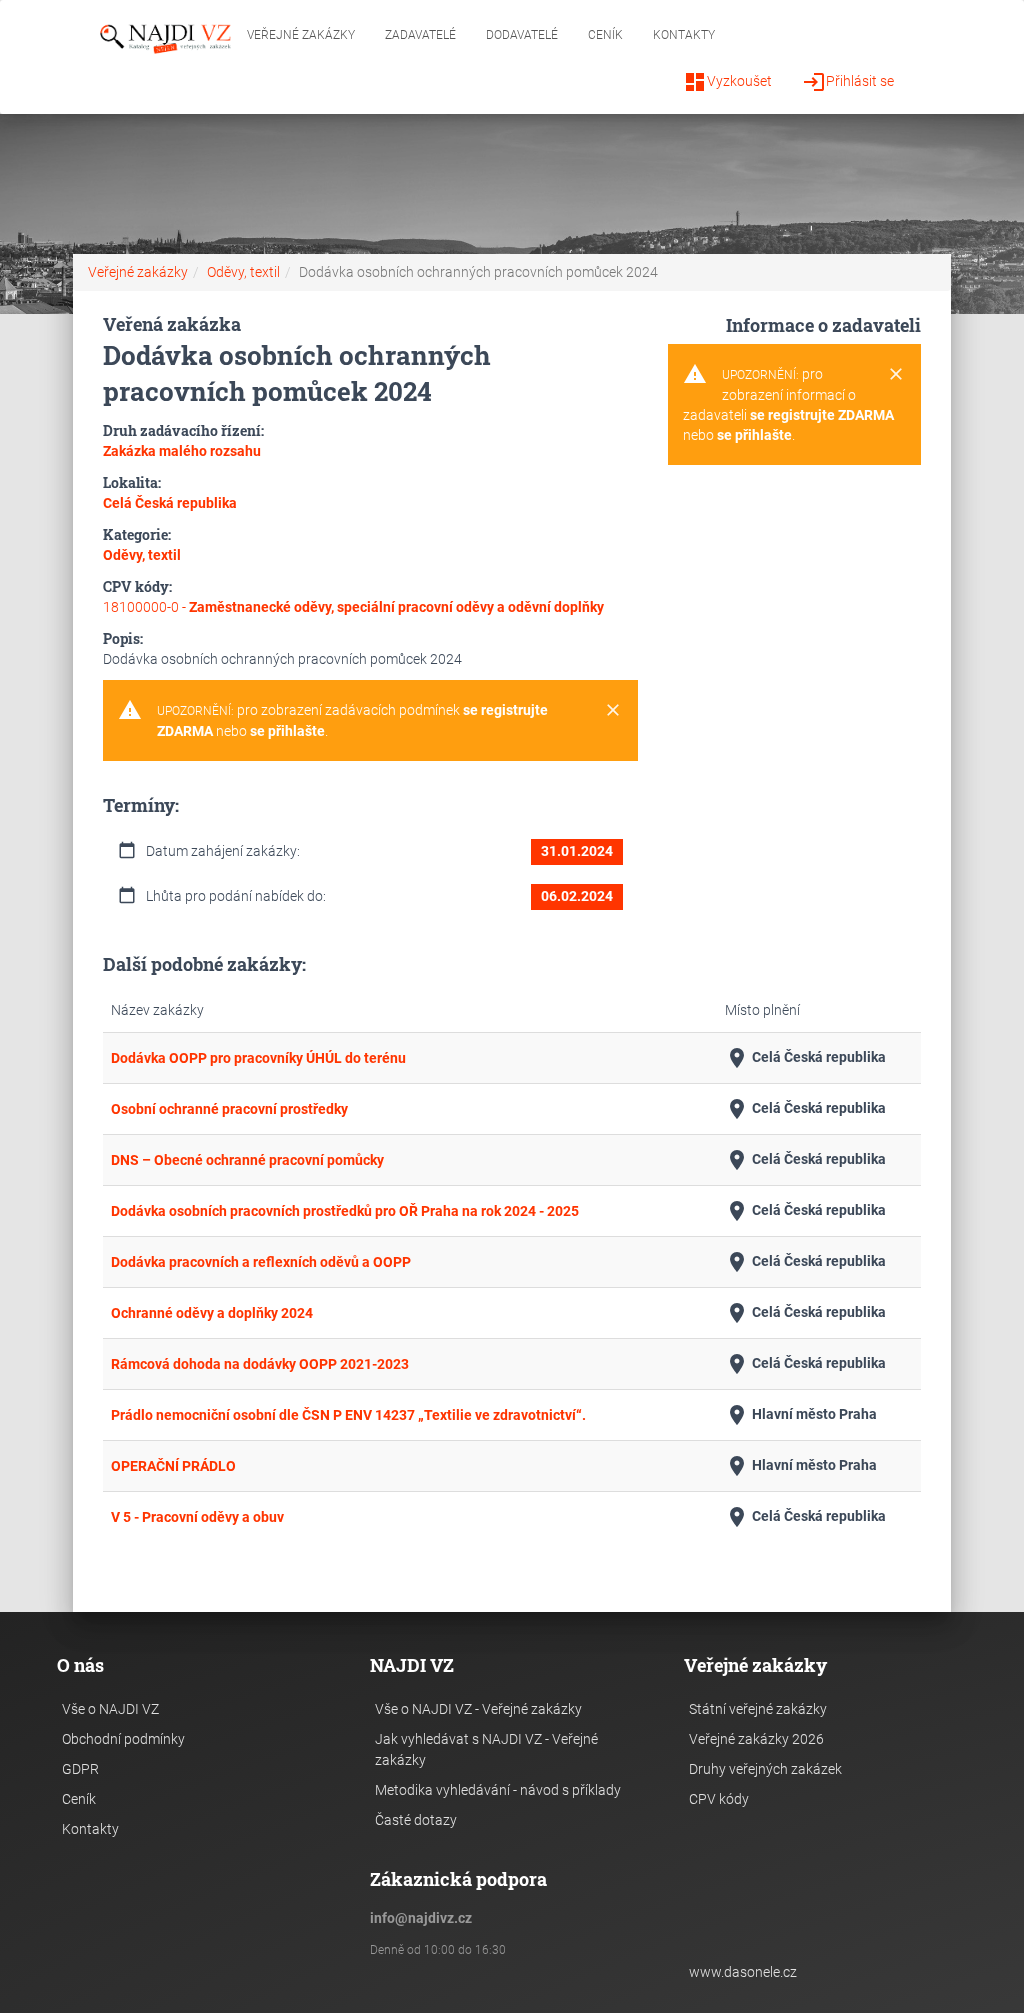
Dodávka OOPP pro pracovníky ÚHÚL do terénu (258, 1058)
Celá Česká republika (805, 1058)
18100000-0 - (353, 607)
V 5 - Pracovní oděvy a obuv (197, 1517)
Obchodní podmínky (123, 1739)
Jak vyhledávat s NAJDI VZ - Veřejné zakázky (486, 1749)
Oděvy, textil (243, 272)
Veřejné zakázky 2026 (756, 1739)
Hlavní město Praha (801, 1415)
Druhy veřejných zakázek (765, 1769)
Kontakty (684, 35)
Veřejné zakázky (301, 35)
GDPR (80, 1769)
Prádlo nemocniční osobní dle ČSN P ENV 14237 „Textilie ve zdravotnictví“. (348, 1415)
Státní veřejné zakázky (758, 1709)
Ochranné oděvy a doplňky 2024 (212, 1313)
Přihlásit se (848, 82)
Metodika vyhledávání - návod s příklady (498, 1790)
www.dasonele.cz (743, 1972)
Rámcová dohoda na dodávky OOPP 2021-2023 (260, 1364)
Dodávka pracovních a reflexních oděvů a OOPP (261, 1262)
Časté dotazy (416, 1820)
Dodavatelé (522, 35)
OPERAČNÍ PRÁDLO (173, 1466)
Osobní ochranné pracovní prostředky (229, 1109)
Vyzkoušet (727, 82)
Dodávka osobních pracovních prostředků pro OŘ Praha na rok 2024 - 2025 (345, 1211)
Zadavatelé (420, 35)
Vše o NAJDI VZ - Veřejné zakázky (478, 1709)
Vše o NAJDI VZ (110, 1709)
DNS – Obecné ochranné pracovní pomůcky (247, 1160)
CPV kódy (719, 1799)
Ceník (605, 35)
